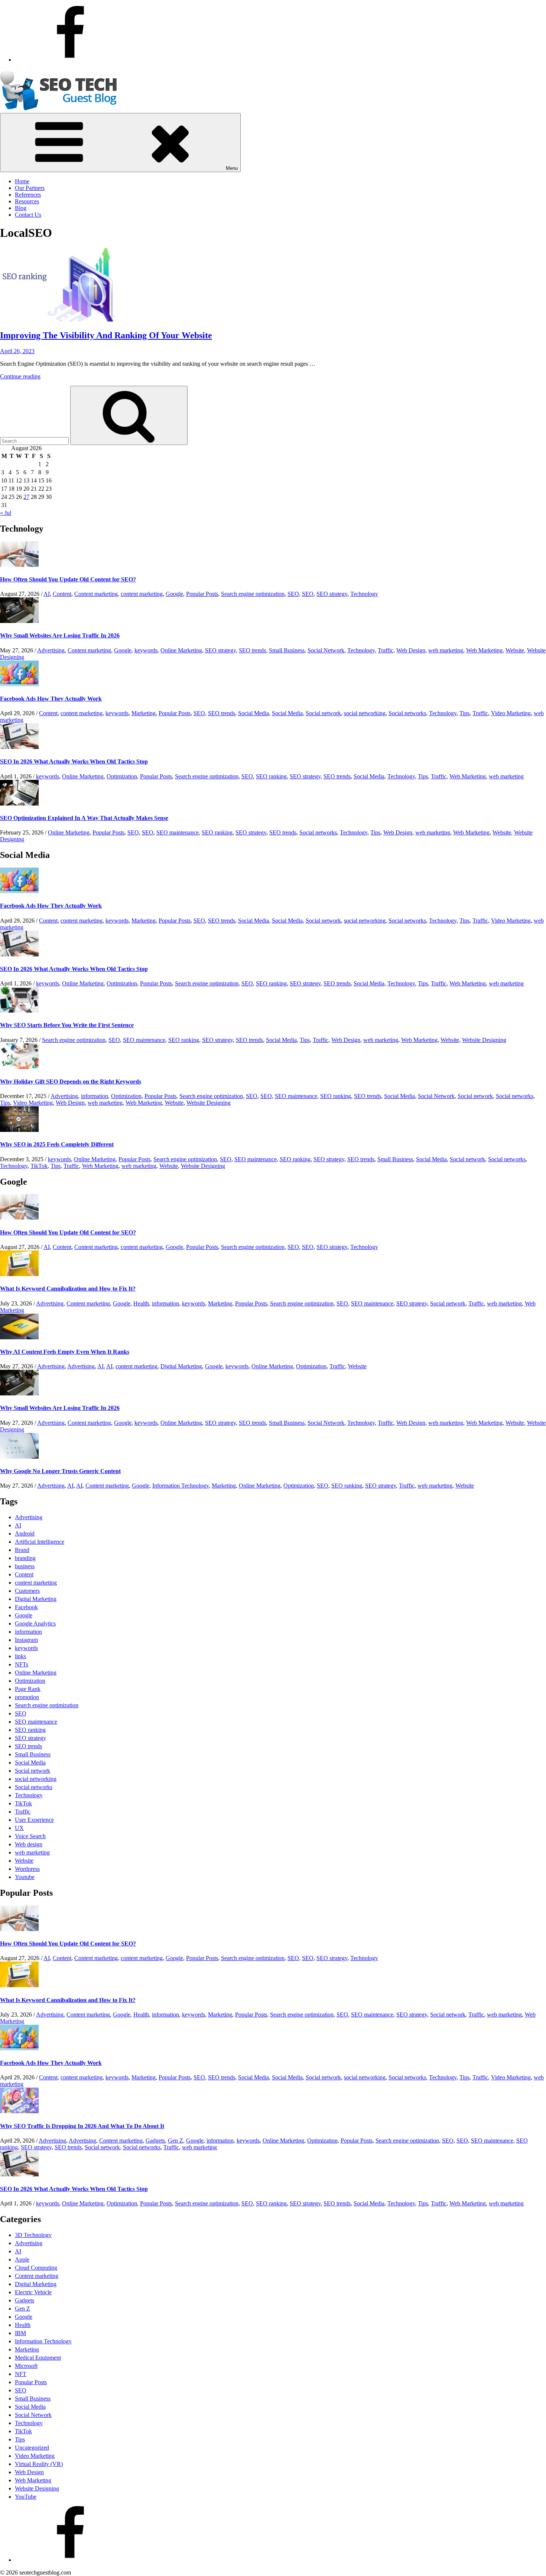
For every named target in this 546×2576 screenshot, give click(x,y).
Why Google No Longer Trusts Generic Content (60, 1471)
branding (25, 1558)
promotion (27, 1697)
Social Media (253, 713)
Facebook (26, 1607)
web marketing (446, 650)
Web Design (411, 650)
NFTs (22, 1664)
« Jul (6, 513)
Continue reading (20, 376)
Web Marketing (484, 650)
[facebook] (71, 60)
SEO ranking (271, 776)
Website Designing (484, 1040)
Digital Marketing (181, 1366)
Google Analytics (35, 1623)
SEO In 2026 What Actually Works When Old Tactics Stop (74, 761)
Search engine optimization (253, 594)
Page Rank (28, 1689)
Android (25, 1534)
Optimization (122, 776)
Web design (29, 1844)
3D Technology (33, 2235)
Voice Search (30, 1836)
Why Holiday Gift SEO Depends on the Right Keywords (71, 1082)
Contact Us (28, 215)
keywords (146, 650)
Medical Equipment (38, 2358)
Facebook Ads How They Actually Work (51, 699)
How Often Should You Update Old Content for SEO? (68, 579)
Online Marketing (181, 650)
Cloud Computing (36, 2268)
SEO (293, 594)
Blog (21, 208)
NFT (21, 2374)
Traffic (386, 650)
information (95, 1096)
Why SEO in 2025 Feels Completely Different (57, 1144)
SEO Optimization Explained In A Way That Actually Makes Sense (84, 818)
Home (22, 181)
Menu (232, 168)
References (28, 195)
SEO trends (252, 650)
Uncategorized (32, 2448)
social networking (365, 713)
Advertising (51, 650)
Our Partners (30, 188)
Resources (27, 201)
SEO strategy (332, 594)
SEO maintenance (178, 832)
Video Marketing (511, 713)
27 (26, 497)
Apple (22, 2259)
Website (515, 650)
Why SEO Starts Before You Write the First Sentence (67, 1025)
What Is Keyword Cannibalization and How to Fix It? (68, 1289)
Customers (27, 1591)
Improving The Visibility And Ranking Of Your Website (106, 335)
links (20, 1656)
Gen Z (175, 2141)
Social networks (407, 713)
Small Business (287, 650)
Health (141, 1303)
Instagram (26, 1640)
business (25, 1566)
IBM (20, 2333)
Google (174, 594)
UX (19, 1828)
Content (62, 594)
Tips (464, 713)
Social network (323, 713)
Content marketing (96, 594)
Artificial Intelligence (40, 1542)
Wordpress (27, 1869)
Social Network (326, 650)
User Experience (34, 1820)
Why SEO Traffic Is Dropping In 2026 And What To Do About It (82, 2126)
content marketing (142, 594)
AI (47, 594)
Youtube (25, 1877)
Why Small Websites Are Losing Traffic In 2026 (60, 635)
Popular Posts (202, 594)
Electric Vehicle (33, 2292)
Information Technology (181, 1486)
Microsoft (26, 2366)
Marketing (144, 713)
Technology (364, 594)
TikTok (39, 1166)
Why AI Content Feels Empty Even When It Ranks (65, 1352)
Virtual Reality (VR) (39, 2464)
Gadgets (155, 2141)
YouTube (26, 2497)
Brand (22, 1550)
